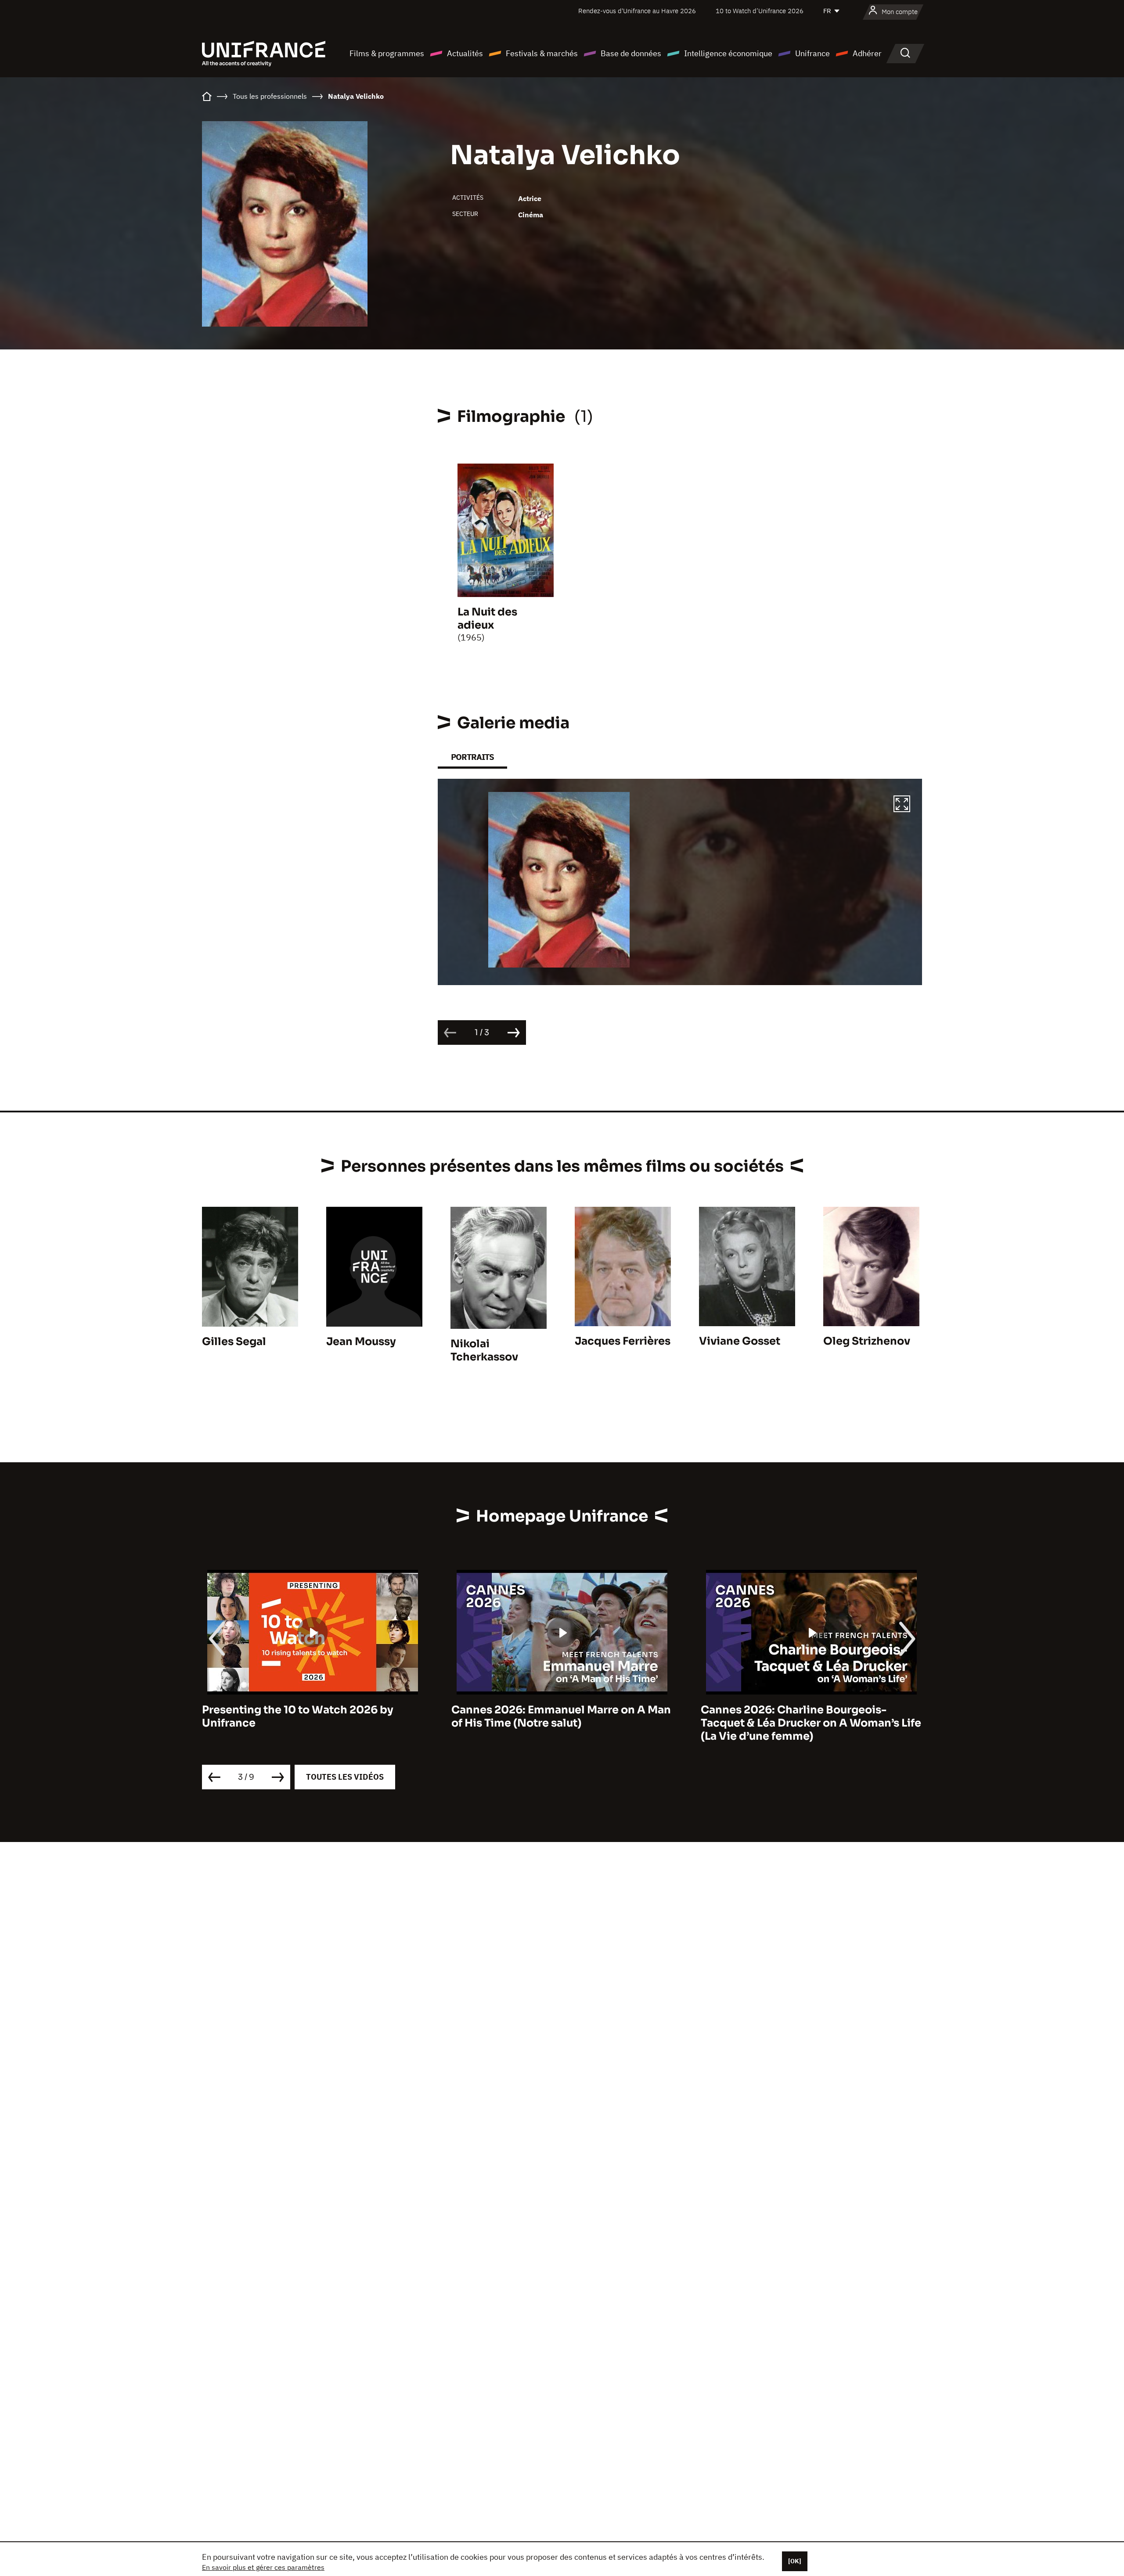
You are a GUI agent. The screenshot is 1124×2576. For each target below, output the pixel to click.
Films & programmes (387, 53)
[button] (902, 805)
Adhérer (867, 53)
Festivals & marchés (542, 53)
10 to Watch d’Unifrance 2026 (760, 11)
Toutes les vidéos (345, 1777)
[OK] (795, 2561)
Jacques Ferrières (623, 1341)
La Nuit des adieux (487, 619)
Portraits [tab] (472, 757)
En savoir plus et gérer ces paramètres (263, 2567)
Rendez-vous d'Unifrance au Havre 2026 (637, 11)
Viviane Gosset (740, 1341)
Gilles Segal (234, 1342)
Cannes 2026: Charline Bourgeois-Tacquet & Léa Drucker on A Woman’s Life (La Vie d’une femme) (562, 1723)
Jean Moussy (361, 1342)
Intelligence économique (728, 53)
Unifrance (812, 53)
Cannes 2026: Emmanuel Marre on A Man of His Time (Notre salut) (312, 1716)
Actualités (465, 53)
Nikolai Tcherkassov (484, 1350)
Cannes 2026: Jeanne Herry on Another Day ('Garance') (807, 1716)
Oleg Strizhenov (867, 1341)
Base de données (631, 53)
